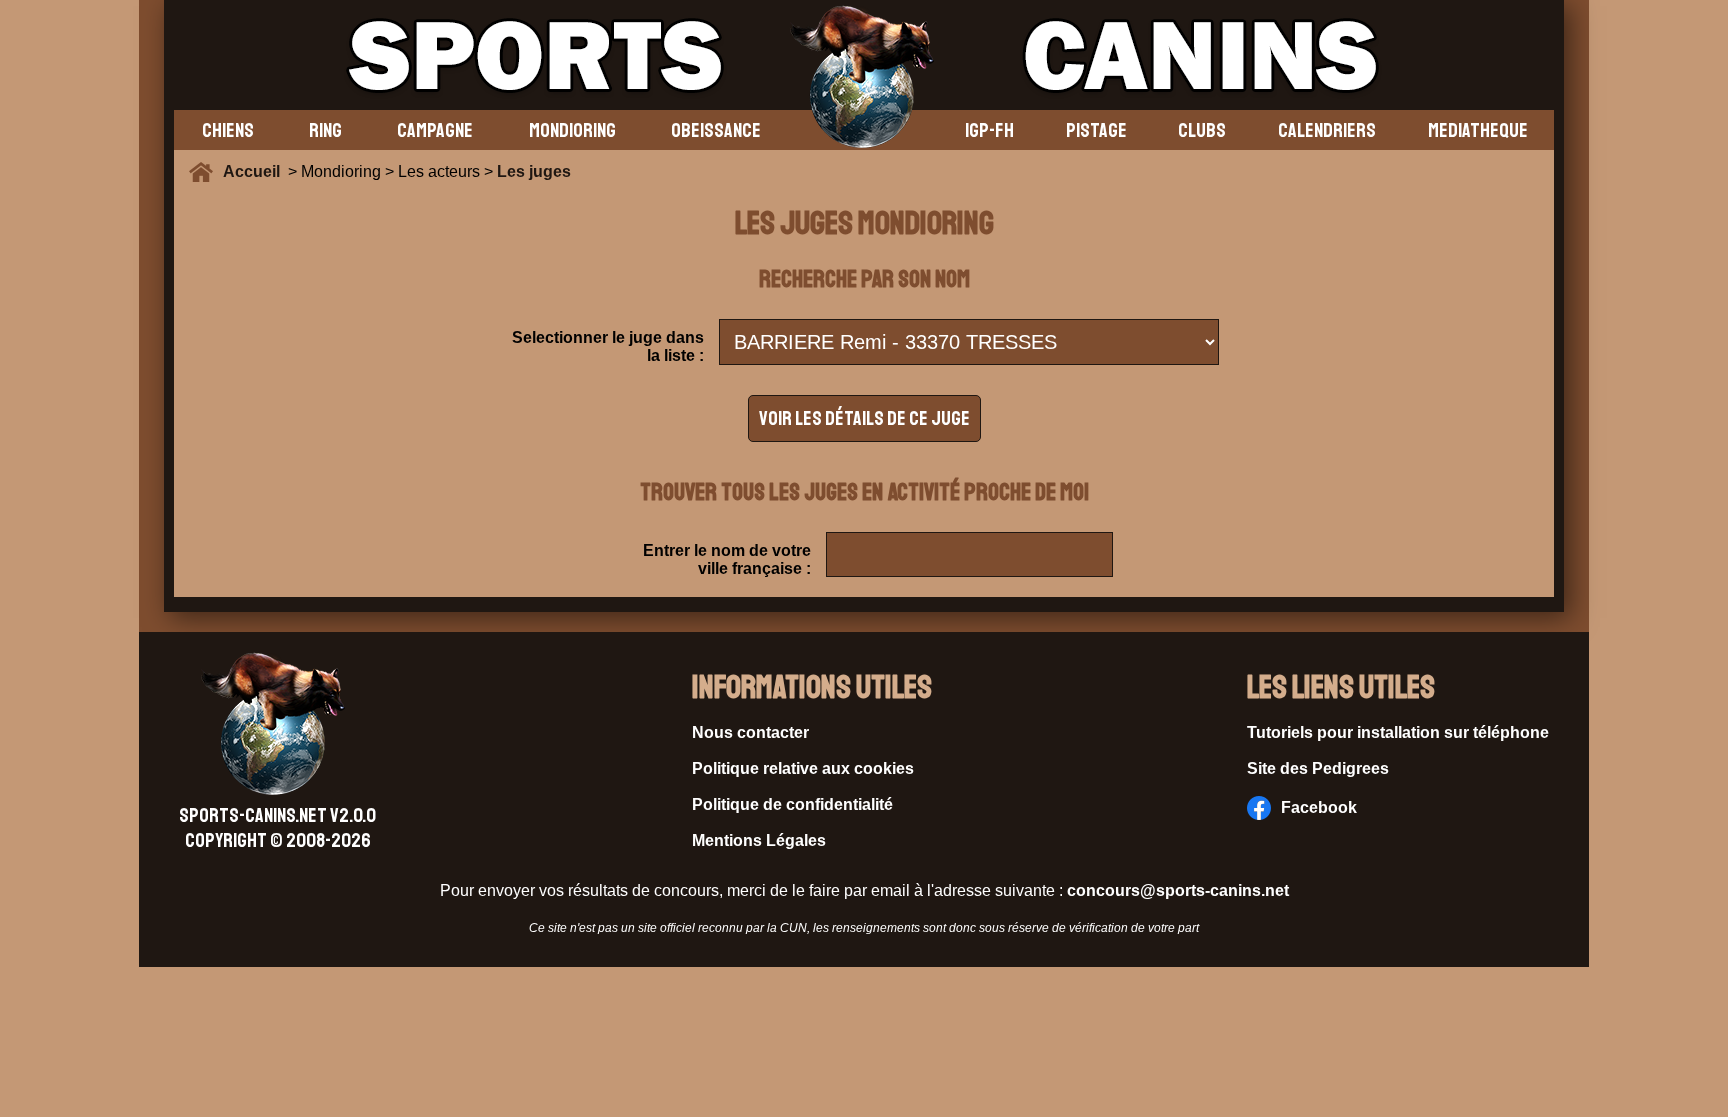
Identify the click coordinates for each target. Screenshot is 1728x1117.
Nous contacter (750, 732)
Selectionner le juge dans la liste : (608, 346)
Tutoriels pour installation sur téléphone (1398, 732)
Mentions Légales (759, 840)
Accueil (255, 171)
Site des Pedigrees (1318, 768)
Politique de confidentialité (792, 804)
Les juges (534, 171)
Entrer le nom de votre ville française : (727, 559)
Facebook (1319, 807)
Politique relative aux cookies (803, 768)
